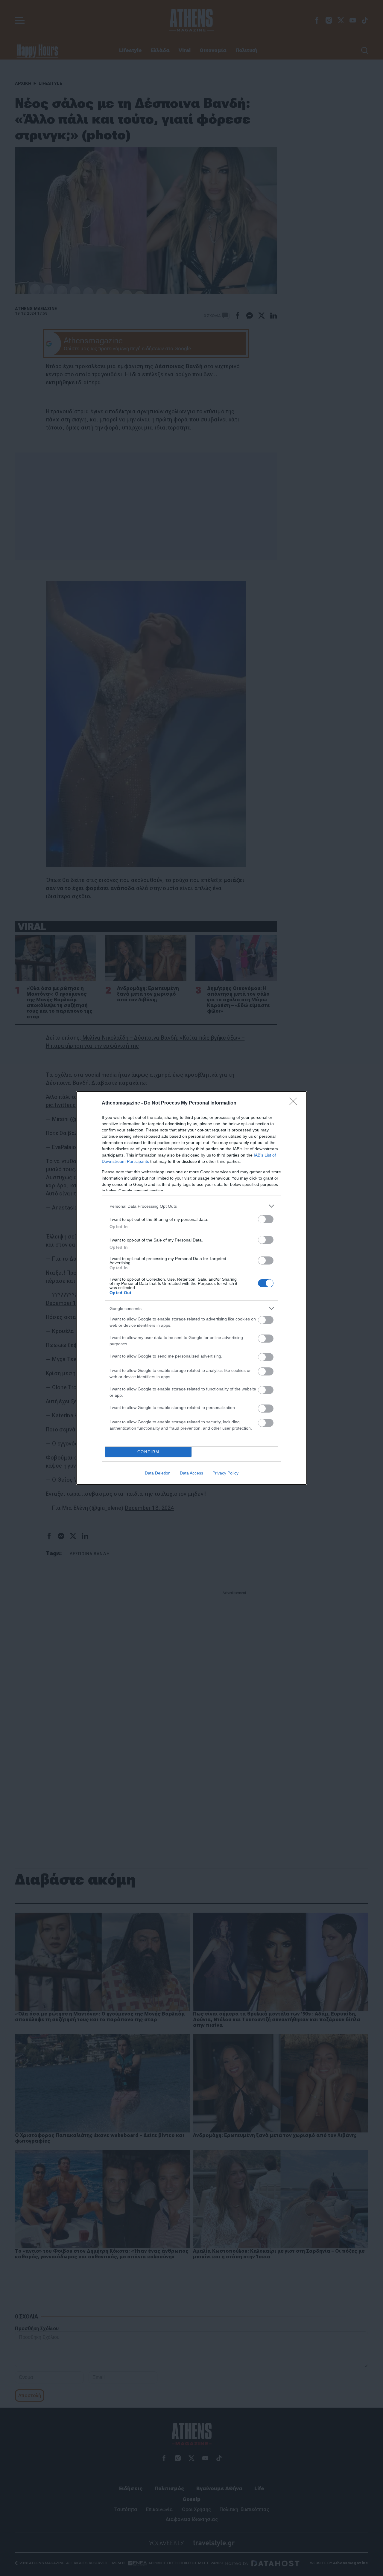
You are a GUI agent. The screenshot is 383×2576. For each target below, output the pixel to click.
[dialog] (191, 1288)
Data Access (191, 1473)
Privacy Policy (225, 1473)
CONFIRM (148, 1452)
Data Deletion (158, 1473)
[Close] (295, 1103)
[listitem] (191, 1206)
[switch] (266, 1219)
